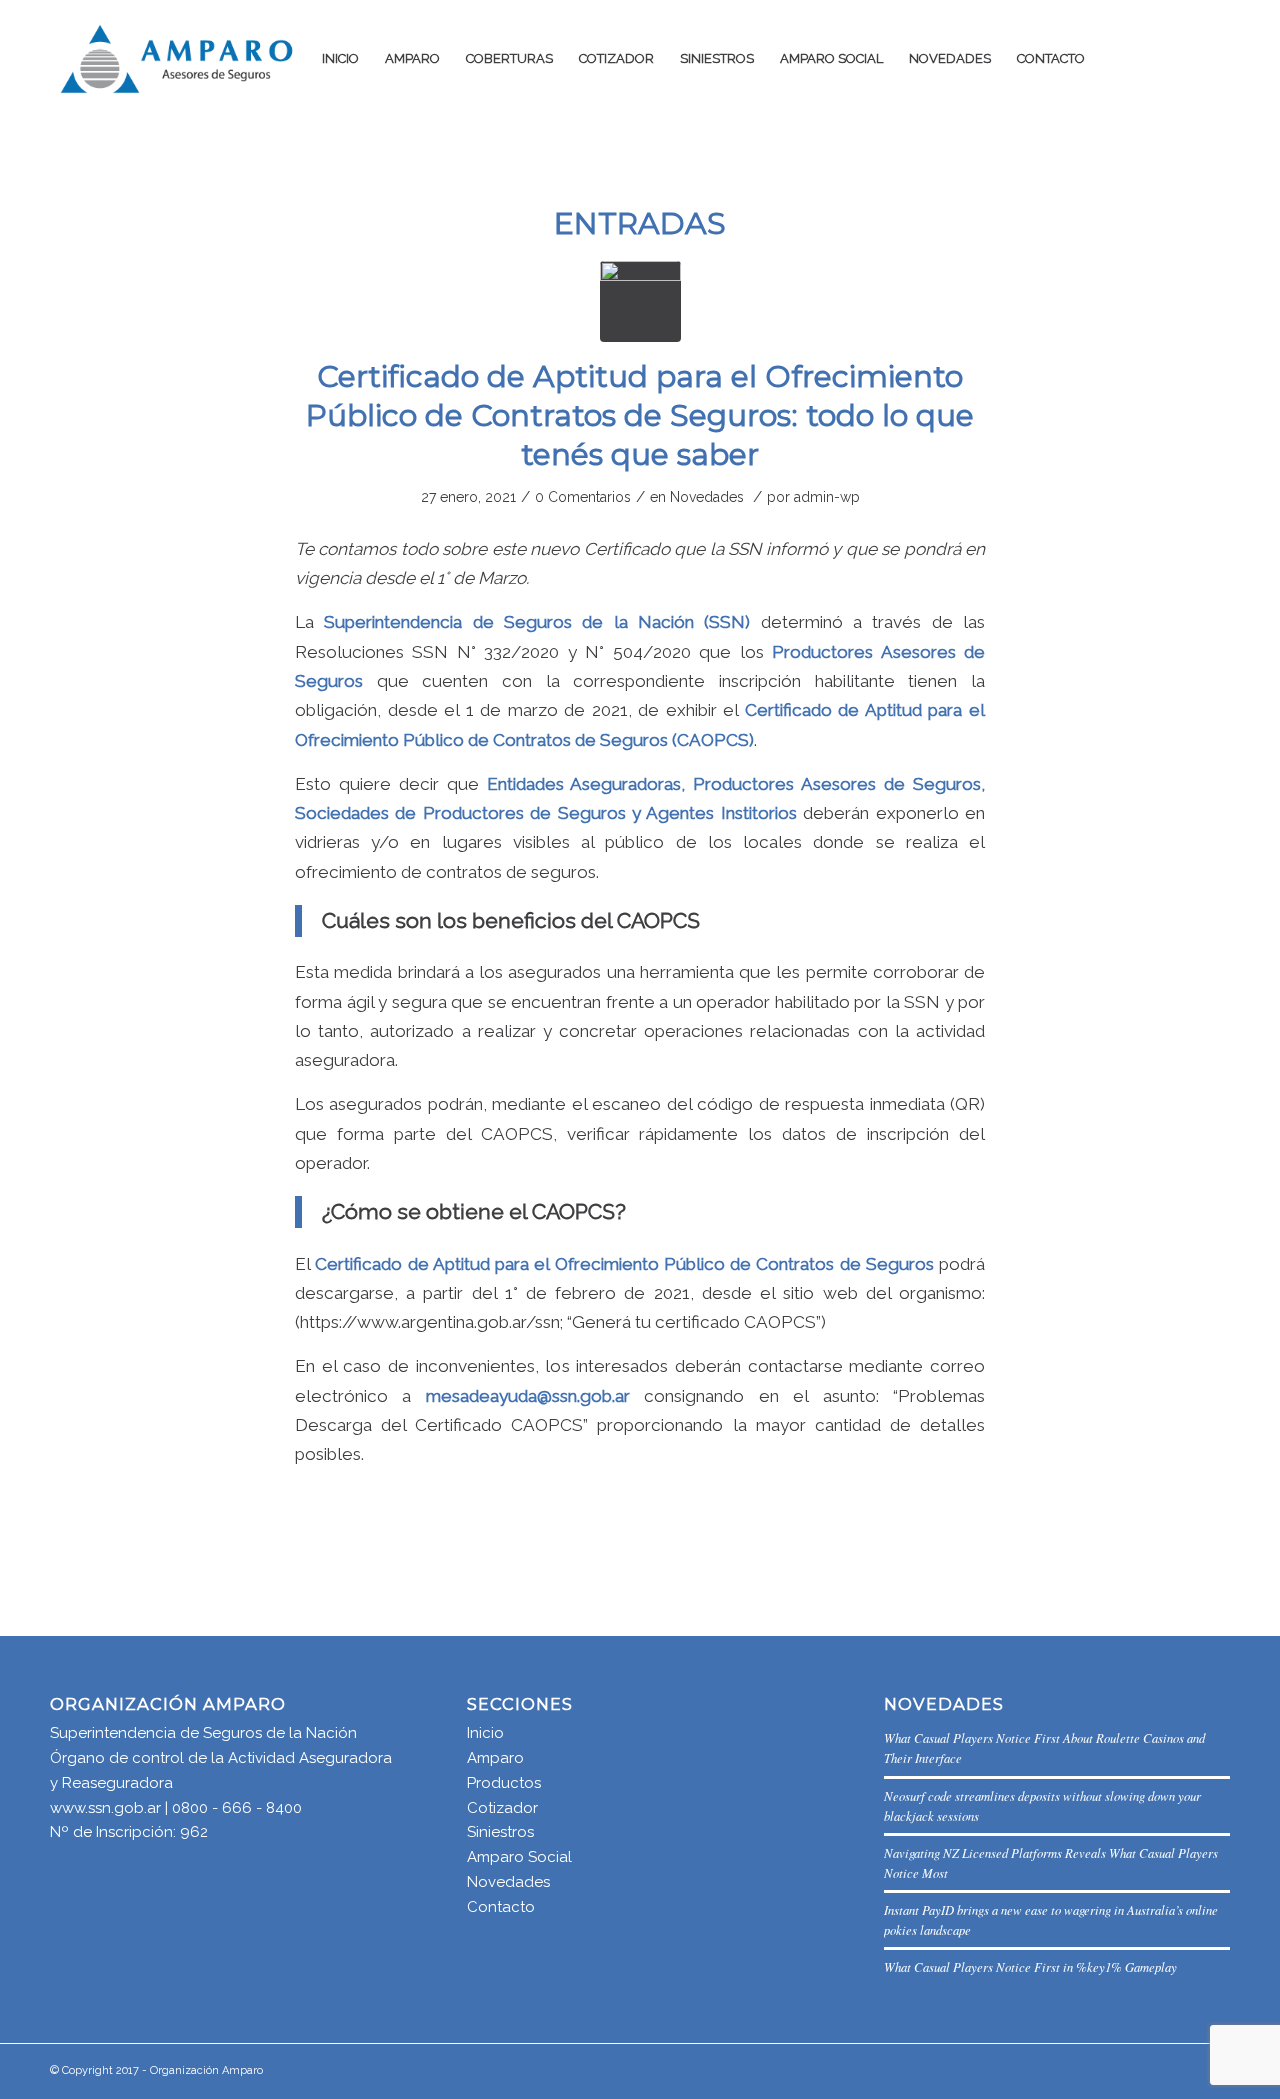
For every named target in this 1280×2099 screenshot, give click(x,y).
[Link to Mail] (1155, 58)
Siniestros (500, 1832)
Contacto (501, 1907)
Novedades (707, 497)
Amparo (495, 1758)
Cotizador (502, 1808)
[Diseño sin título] (640, 301)
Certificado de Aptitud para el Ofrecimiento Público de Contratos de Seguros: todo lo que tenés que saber (640, 415)
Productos (504, 1783)
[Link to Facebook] (1185, 58)
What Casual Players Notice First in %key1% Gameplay (1030, 1966)
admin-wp (827, 497)
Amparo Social (519, 1857)
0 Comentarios (583, 497)
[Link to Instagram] (1215, 58)
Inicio (485, 1733)
